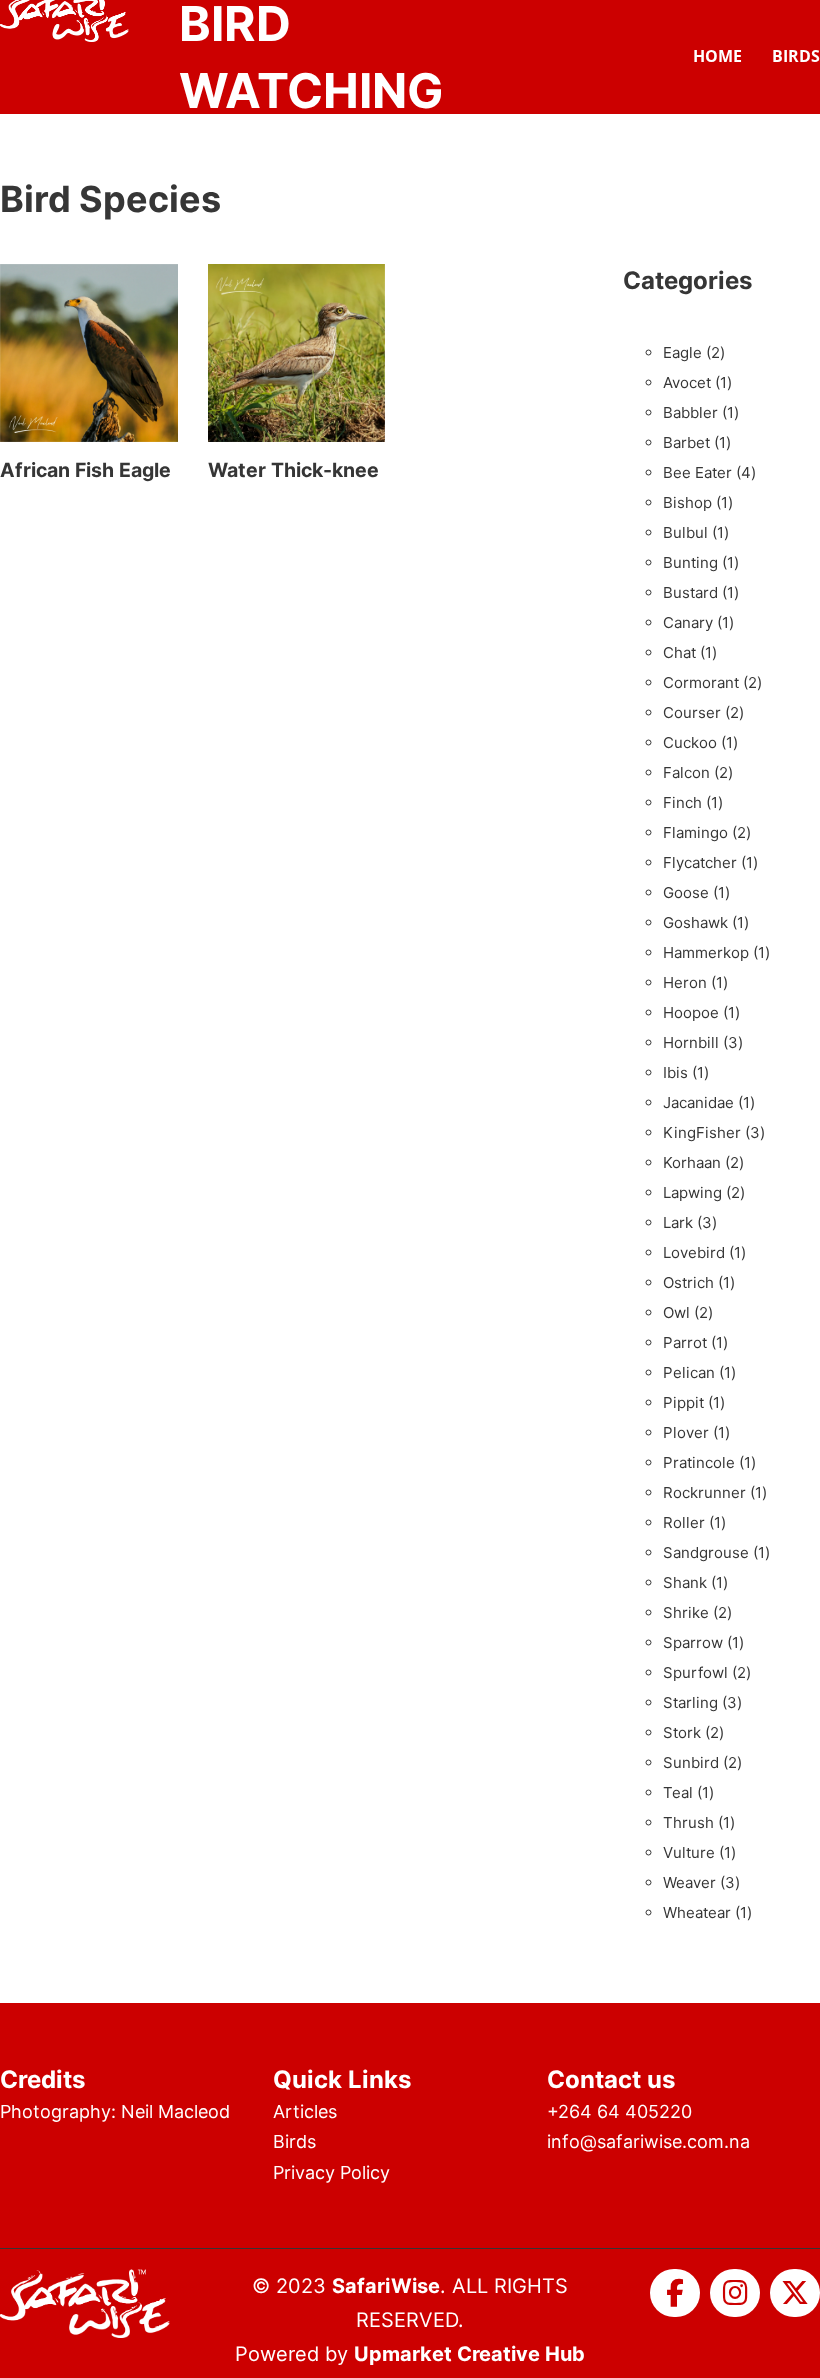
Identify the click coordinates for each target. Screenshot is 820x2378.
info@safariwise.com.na (648, 2141)
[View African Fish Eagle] (89, 351)
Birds (796, 56)
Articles (305, 2111)
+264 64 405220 (619, 2111)
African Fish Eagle (85, 470)
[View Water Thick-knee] (297, 351)
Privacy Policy (331, 2172)
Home (717, 56)
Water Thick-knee (293, 470)
